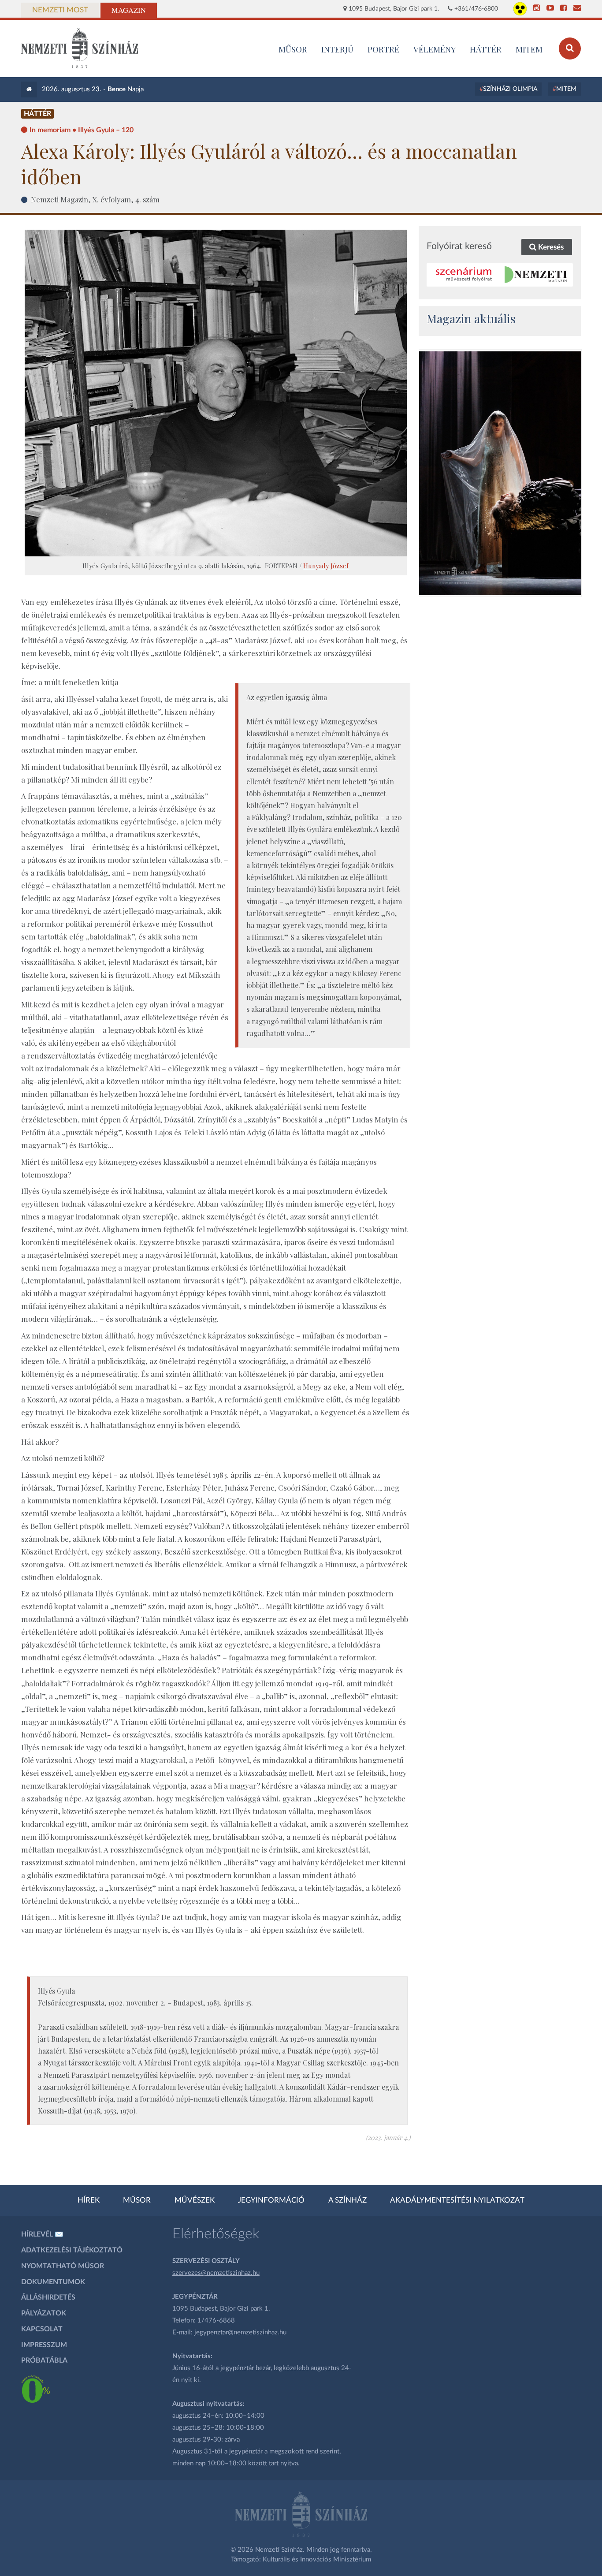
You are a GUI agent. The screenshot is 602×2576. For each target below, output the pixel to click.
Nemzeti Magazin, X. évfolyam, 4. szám (95, 199)
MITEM (529, 49)
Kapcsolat (42, 2329)
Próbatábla (44, 2360)
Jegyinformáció (271, 2200)
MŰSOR (293, 49)
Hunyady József (326, 566)
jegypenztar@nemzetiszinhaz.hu (240, 2332)
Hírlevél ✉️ (42, 2234)
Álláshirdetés (48, 2297)
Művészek (195, 2200)
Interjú (337, 49)
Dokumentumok (53, 2282)
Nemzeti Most (60, 10)
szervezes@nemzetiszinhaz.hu (216, 2273)
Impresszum (44, 2345)
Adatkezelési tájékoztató (72, 2250)
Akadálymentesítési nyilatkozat (457, 2200)
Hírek (89, 2200)
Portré (383, 49)
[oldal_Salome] (500, 473)
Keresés (550, 247)
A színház (347, 2200)
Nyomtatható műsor (63, 2266)
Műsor (137, 2200)
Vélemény (435, 49)
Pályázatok (44, 2313)
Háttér (486, 49)
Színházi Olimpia (510, 89)
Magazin (129, 10)
